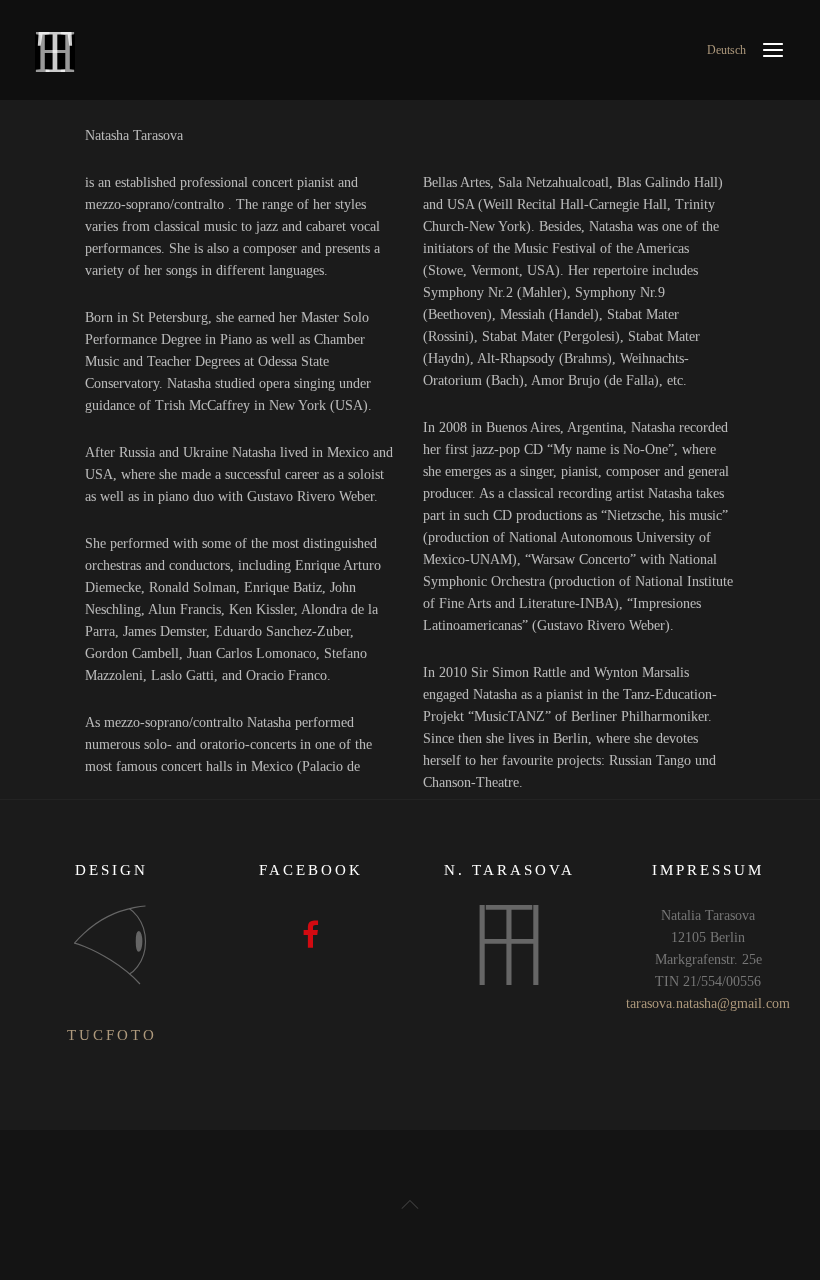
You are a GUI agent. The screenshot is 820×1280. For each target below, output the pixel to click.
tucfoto (112, 1035)
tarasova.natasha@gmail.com (708, 1003)
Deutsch (726, 50)
